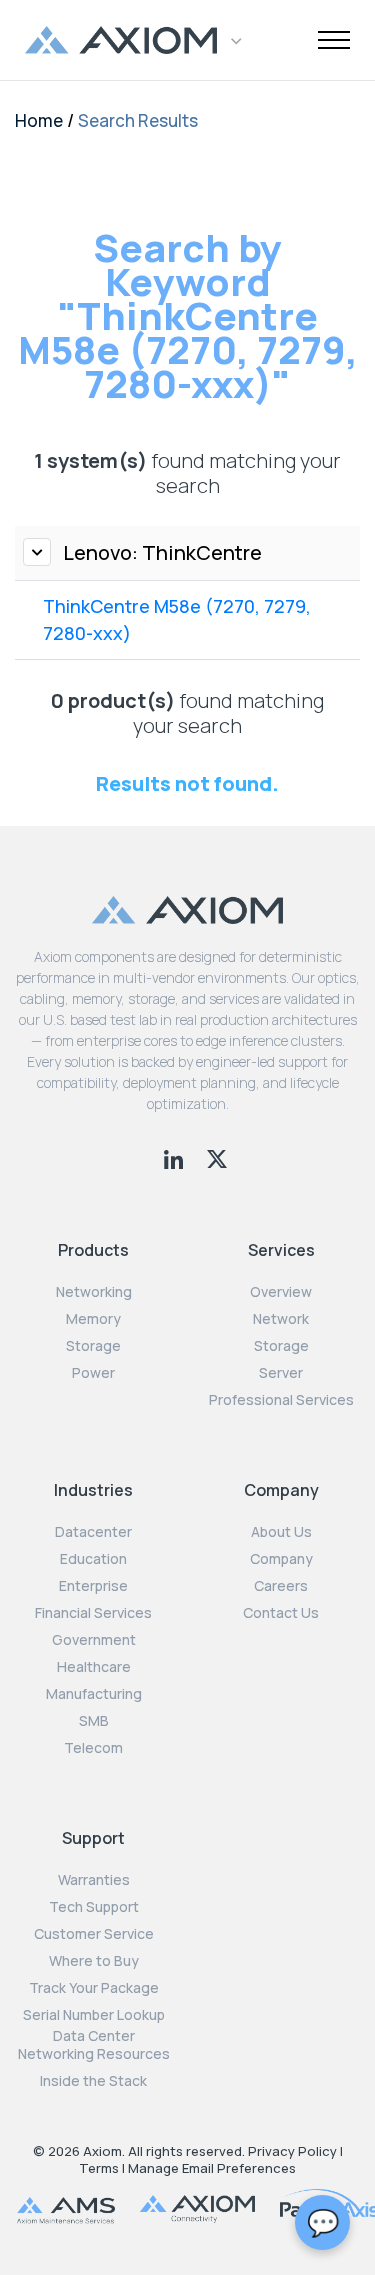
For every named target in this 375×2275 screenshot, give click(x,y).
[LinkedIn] (175, 1157)
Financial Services (93, 1613)
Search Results (138, 120)
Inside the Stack (93, 2081)
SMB (94, 1721)
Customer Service (94, 1934)
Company (281, 1559)
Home (39, 120)
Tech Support (94, 1907)
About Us (281, 1532)
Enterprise (93, 1586)
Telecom (93, 1748)
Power (93, 1373)
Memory (93, 1319)
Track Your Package (94, 1988)
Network (281, 1319)
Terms (99, 2168)
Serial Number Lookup (94, 2015)
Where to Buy (94, 1961)
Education (93, 1559)
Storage (93, 1346)
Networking (94, 1292)
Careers (281, 1586)
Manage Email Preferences (212, 2168)
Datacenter (93, 1532)
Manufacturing (94, 1694)
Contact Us (281, 1613)
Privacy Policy (292, 2151)
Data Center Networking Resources (94, 2045)
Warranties (94, 1880)
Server (281, 1373)
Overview (281, 1292)
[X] (217, 1157)
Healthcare (94, 1667)
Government (94, 1640)
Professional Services (281, 1400)
